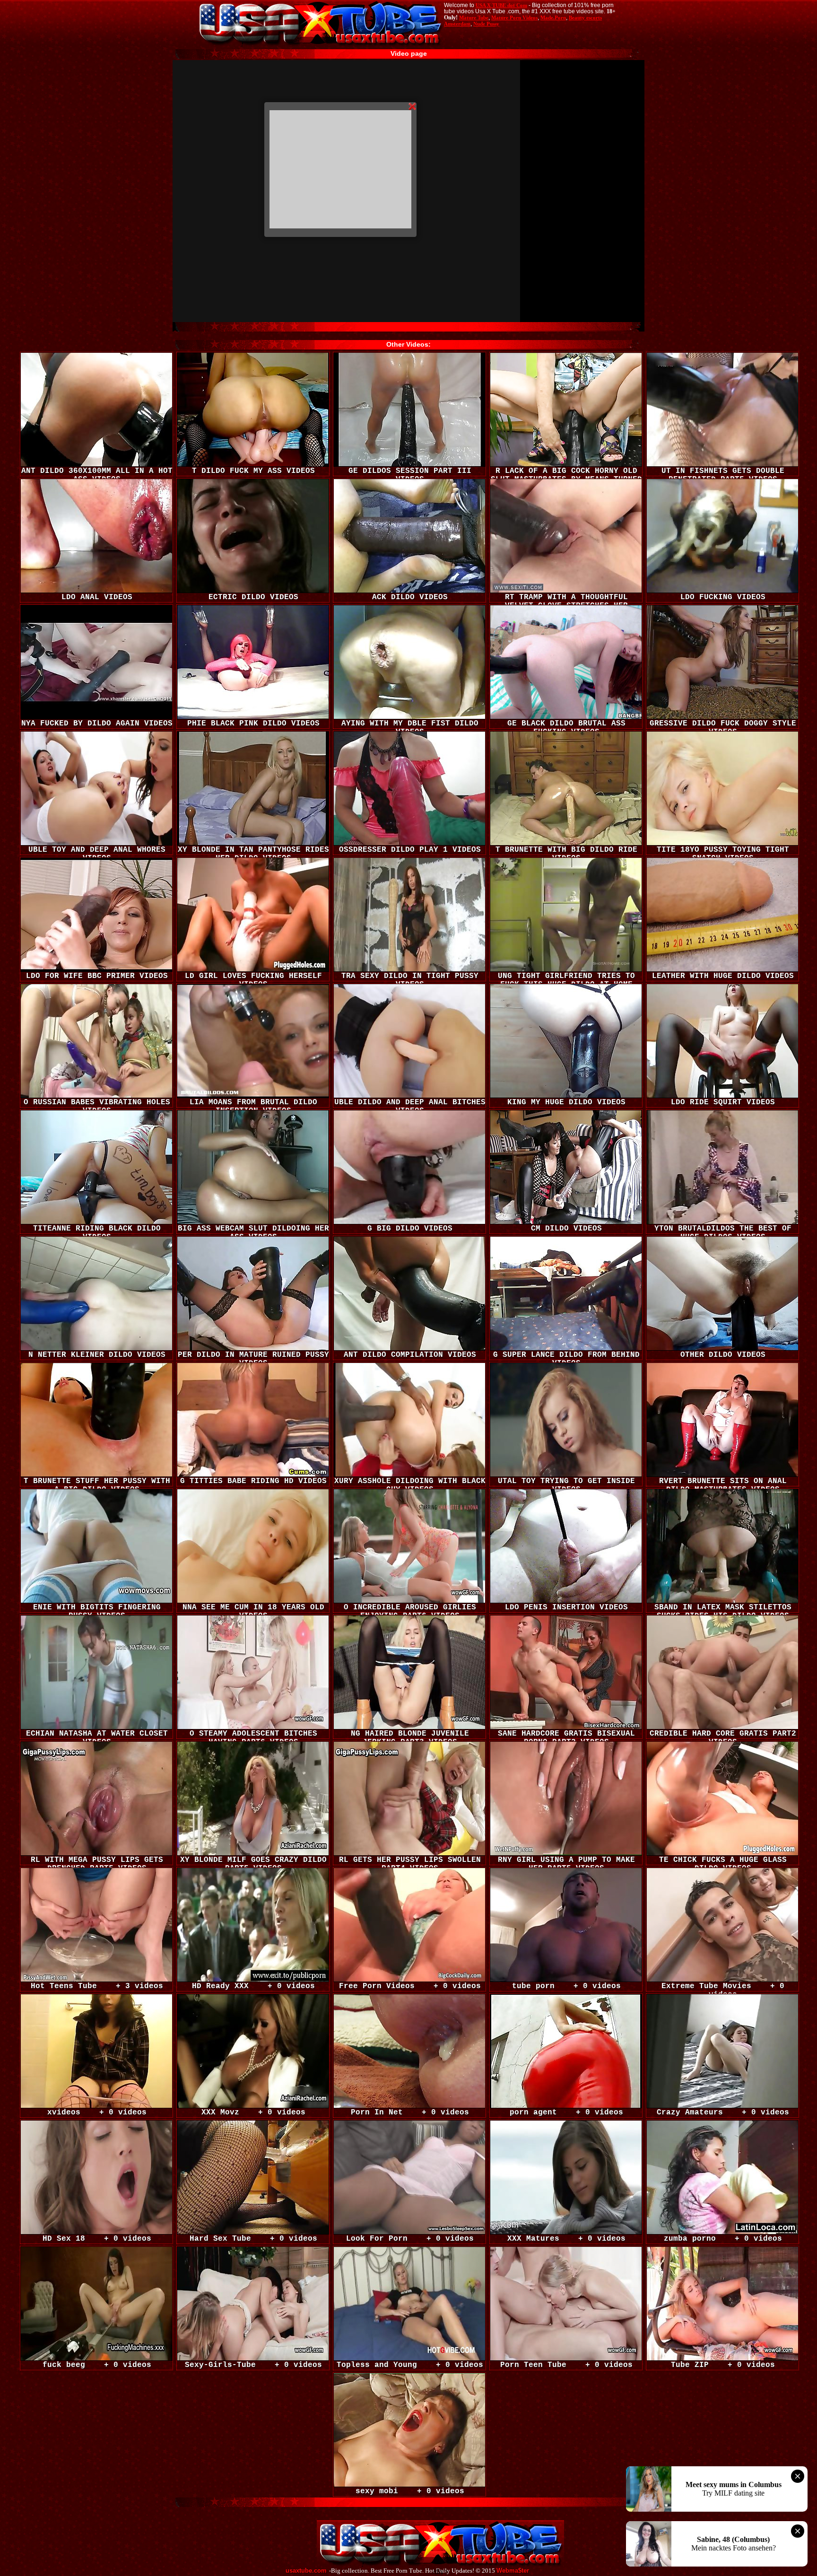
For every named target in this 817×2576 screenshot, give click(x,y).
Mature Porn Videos (514, 17)
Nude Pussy (486, 24)
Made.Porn (553, 17)
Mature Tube (474, 17)
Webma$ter (513, 2571)
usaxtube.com (306, 2571)
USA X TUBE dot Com (501, 5)
